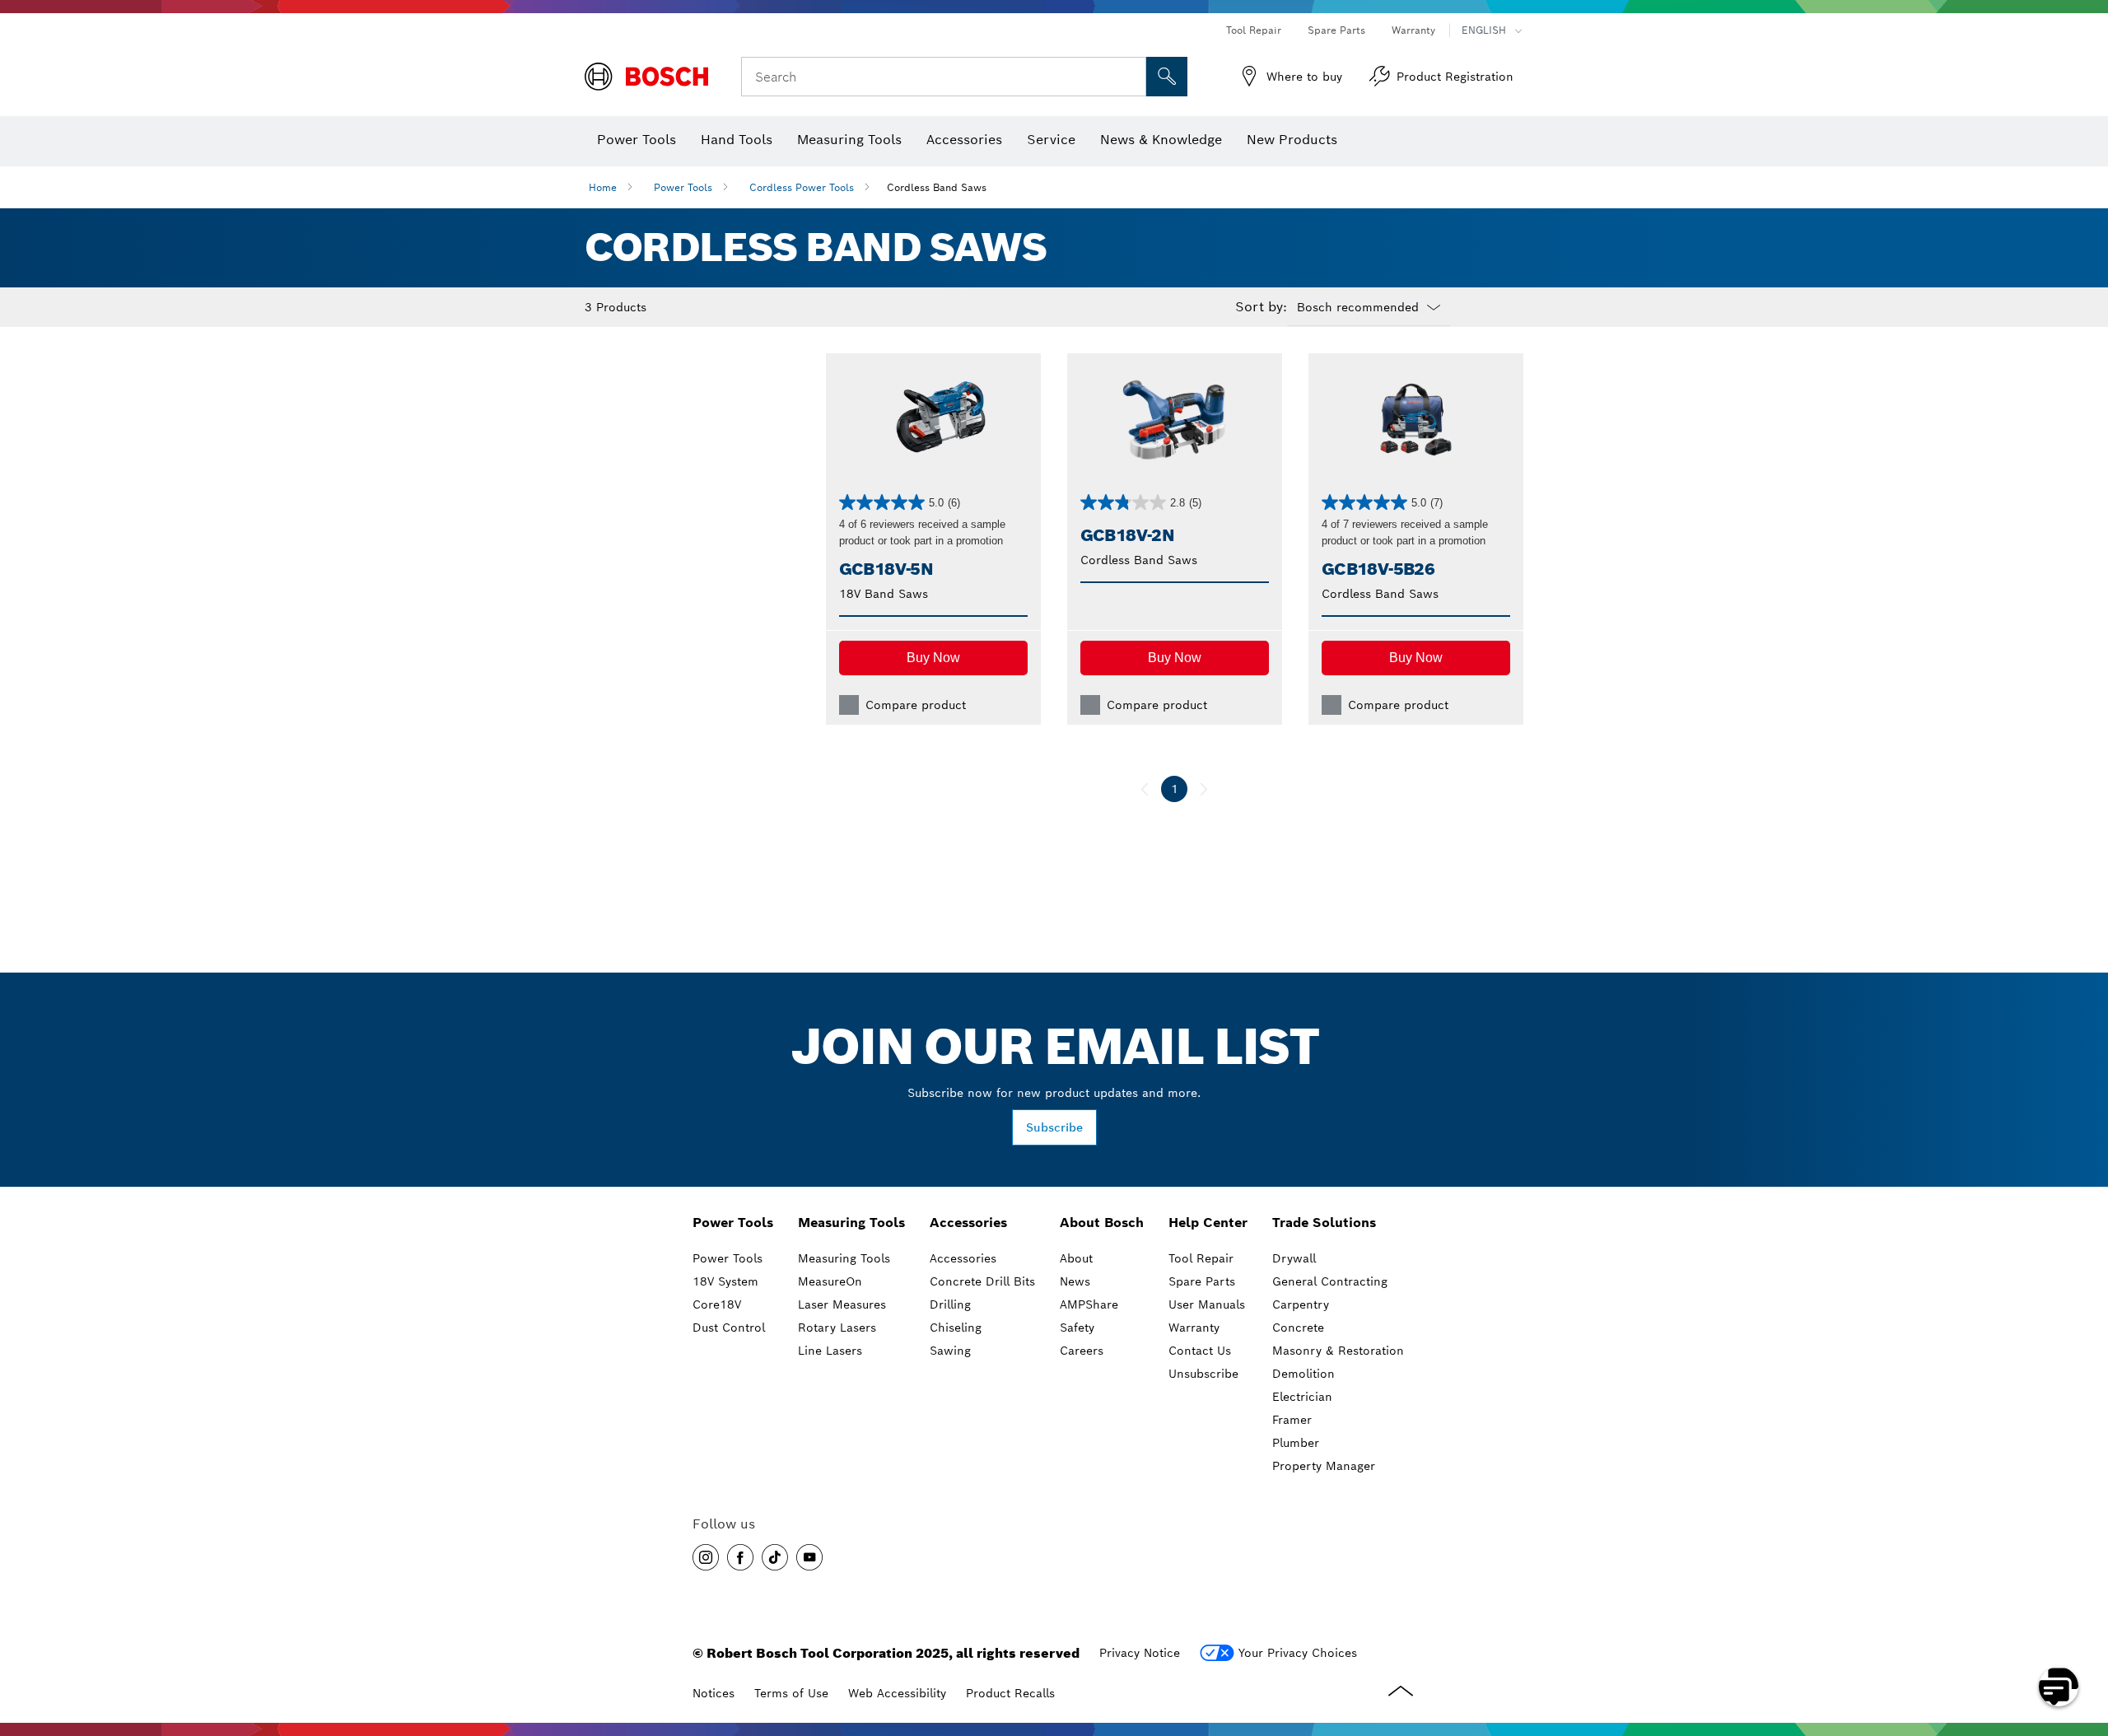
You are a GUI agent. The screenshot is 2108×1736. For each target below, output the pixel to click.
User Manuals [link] (1207, 1304)
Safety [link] (1077, 1328)
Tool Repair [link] (1201, 1258)
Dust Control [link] (729, 1328)
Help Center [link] (1208, 1223)
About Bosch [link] (1102, 1223)
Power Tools (683, 187)
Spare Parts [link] (1202, 1281)
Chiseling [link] (956, 1328)
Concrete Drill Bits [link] (982, 1281)
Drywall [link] (1294, 1258)
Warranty (1413, 30)
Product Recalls (1010, 1693)
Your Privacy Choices (1298, 1653)
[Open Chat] (2059, 1687)
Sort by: (1261, 307)
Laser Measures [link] (842, 1304)
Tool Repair (1254, 30)
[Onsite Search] (1167, 77)
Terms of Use (791, 1693)
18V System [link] (725, 1281)
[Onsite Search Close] (1131, 77)
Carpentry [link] (1301, 1304)
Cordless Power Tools (802, 187)
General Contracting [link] (1330, 1281)
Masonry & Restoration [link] (1338, 1351)
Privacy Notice (1140, 1653)
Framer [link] (1292, 1420)
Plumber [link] (1296, 1443)
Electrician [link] (1302, 1397)
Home (603, 187)
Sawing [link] (950, 1351)
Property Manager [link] (1324, 1466)
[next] (1204, 789)
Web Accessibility (897, 1693)
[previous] (1145, 789)
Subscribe (1054, 1127)
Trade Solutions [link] (1324, 1223)
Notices (714, 1693)
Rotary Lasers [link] (837, 1328)
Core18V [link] (717, 1304)
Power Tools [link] (733, 1223)
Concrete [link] (1298, 1328)
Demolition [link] (1304, 1374)
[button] (933, 658)
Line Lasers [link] (830, 1351)
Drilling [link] (950, 1304)
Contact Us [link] (1200, 1351)
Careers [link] (1082, 1351)
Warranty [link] (1194, 1328)
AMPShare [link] (1089, 1304)
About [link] (1076, 1258)
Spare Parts (1336, 30)
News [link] (1075, 1281)
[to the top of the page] (2083, 1639)
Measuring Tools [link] (851, 1223)
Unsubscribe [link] (1203, 1374)
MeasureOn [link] (830, 1281)
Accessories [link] (968, 1223)
